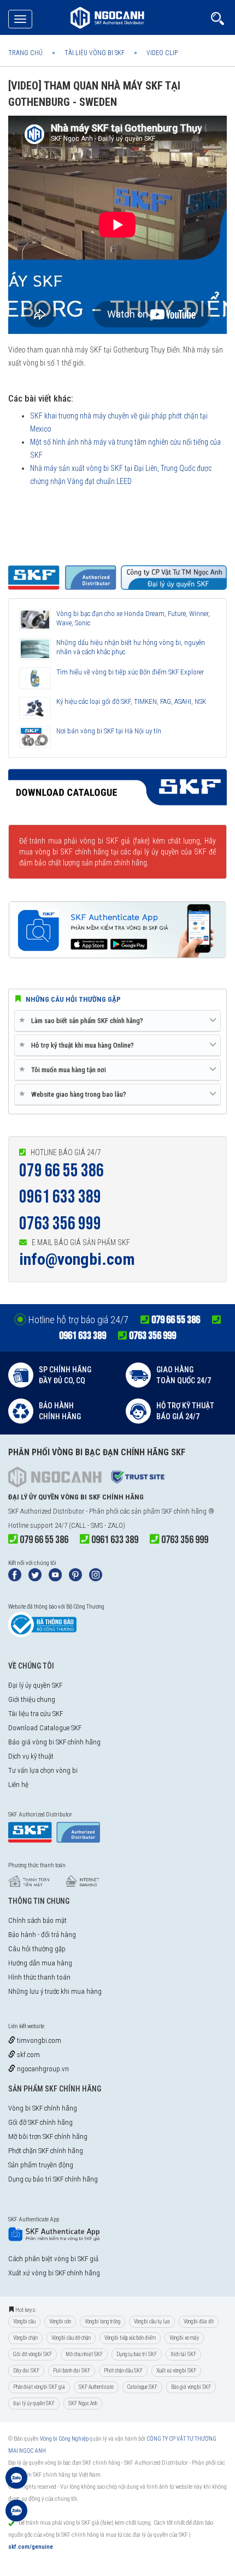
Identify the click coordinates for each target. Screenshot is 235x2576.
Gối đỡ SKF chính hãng (40, 2122)
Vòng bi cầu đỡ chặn (71, 2338)
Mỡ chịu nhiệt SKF (84, 2354)
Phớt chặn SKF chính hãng (46, 2151)
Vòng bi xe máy (184, 2338)
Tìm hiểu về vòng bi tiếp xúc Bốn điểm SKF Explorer (130, 672)
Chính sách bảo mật (37, 1920)
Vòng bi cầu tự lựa (152, 2321)
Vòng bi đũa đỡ (199, 2321)
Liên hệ (18, 1785)
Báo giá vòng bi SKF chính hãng (54, 1742)
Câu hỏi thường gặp (37, 1949)
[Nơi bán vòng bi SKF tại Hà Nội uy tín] (35, 737)
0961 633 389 (60, 1197)
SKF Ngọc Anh (83, 2403)
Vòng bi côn (60, 2321)
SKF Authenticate (96, 2387)
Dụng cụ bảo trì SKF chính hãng (53, 2179)
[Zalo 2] (16, 2516)
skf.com (28, 2055)
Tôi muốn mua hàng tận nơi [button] (64, 1069)
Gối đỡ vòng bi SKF (33, 2354)
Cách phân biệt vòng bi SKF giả (53, 2259)
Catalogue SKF (142, 2387)
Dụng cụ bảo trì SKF (137, 2354)
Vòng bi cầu (24, 2321)
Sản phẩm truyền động (41, 2165)
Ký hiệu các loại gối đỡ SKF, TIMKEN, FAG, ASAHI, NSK (131, 701)
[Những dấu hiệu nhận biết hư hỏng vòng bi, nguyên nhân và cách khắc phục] (35, 649)
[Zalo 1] (16, 2483)
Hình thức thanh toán (39, 1977)
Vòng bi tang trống (102, 2321)
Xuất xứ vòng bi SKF (176, 2371)
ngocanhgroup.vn (42, 2069)
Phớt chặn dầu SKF (123, 2371)
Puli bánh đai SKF (72, 2371)
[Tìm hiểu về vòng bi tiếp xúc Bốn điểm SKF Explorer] (35, 678)
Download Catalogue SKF (45, 1728)
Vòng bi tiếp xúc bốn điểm (130, 2338)
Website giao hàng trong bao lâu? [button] (75, 1094)
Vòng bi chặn (25, 2338)
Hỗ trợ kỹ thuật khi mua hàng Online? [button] (78, 1045)
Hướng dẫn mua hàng (40, 1963)
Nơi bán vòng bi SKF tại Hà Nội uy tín (109, 731)
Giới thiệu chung (32, 1699)
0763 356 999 (60, 1224)
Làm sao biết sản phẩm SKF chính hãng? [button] (83, 1020)
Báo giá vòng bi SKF (191, 2387)
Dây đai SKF (26, 2371)
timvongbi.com (38, 2040)
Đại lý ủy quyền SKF (35, 1685)
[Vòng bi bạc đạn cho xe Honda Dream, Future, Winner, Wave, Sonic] (35, 620)
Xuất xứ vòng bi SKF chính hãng (54, 2273)
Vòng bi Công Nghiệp (64, 2439)
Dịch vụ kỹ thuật (31, 1756)
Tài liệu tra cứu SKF (36, 1714)
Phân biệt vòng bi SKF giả (39, 2387)
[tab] (117, 1021)
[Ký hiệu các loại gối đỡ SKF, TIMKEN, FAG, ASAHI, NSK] (35, 708)
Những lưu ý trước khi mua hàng (55, 1991)
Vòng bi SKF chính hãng (43, 2108)
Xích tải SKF (183, 2354)
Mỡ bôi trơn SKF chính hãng (48, 2136)
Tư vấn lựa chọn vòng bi (43, 1770)
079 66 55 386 (61, 1171)
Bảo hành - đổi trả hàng (42, 1935)
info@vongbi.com (77, 1259)
